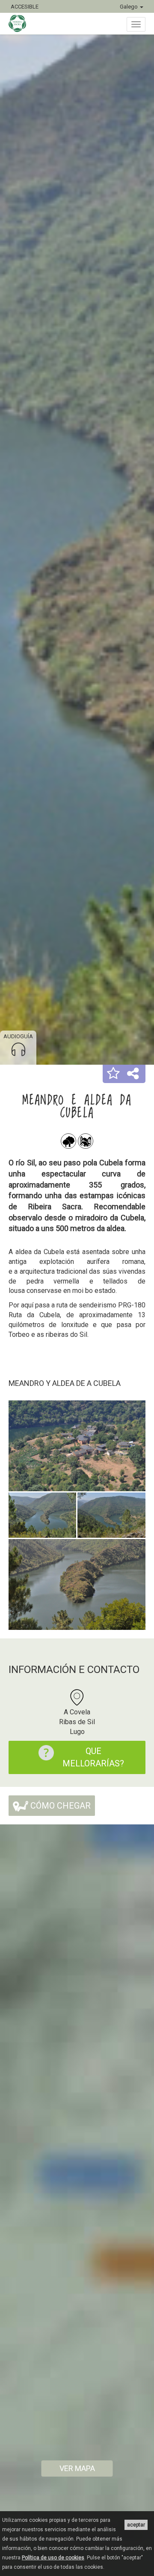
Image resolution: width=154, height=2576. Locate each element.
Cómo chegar (59, 1806)
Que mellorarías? (93, 1757)
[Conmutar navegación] (136, 24)
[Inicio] (22, 23)
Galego (129, 7)
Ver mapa (77, 2468)
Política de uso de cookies (53, 2558)
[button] (113, 1074)
